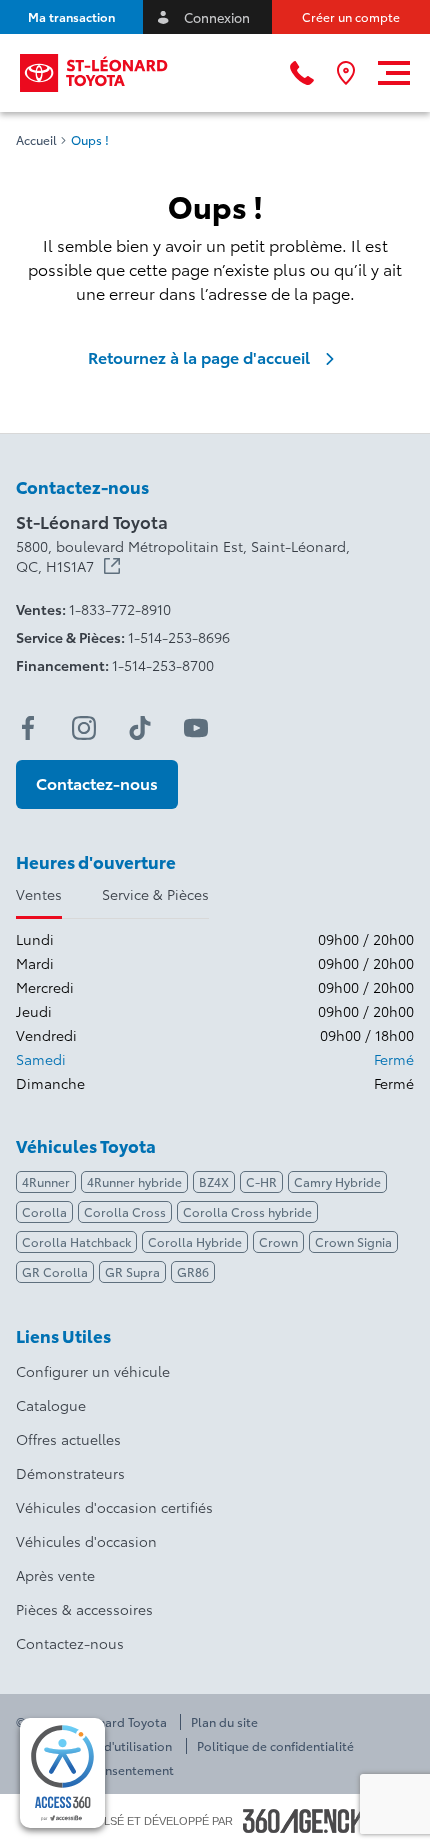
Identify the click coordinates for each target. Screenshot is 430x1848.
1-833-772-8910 (120, 609)
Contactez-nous (70, 1643)
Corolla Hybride (195, 1241)
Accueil (36, 140)
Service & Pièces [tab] (155, 894)
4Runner (46, 1181)
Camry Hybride (337, 1181)
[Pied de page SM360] (304, 1821)
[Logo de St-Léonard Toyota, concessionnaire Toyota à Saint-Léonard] (94, 73)
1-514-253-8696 (179, 637)
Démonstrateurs (70, 1473)
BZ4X (214, 1181)
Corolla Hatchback (76, 1241)
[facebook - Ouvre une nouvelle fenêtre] (28, 728)
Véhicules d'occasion (86, 1541)
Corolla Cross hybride (247, 1211)
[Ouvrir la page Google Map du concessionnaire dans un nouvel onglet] (346, 73)
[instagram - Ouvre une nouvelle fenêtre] (84, 728)
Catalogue (51, 1405)
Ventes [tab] (39, 894)
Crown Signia (353, 1241)
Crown (278, 1241)
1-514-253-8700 (163, 665)
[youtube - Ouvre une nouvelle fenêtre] (196, 728)
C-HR (261, 1181)
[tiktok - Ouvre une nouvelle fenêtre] (140, 728)
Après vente (55, 1575)
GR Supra (132, 1271)
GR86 (193, 1271)
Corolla (44, 1211)
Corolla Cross (125, 1211)
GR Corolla (55, 1271)
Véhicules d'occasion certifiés (114, 1507)
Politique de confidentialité (275, 1746)
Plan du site (224, 1722)
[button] (71, 17)
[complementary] (62, 1773)
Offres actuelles (68, 1439)
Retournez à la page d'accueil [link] (199, 357)
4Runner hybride (134, 1181)
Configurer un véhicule (93, 1371)
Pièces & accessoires (84, 1609)
